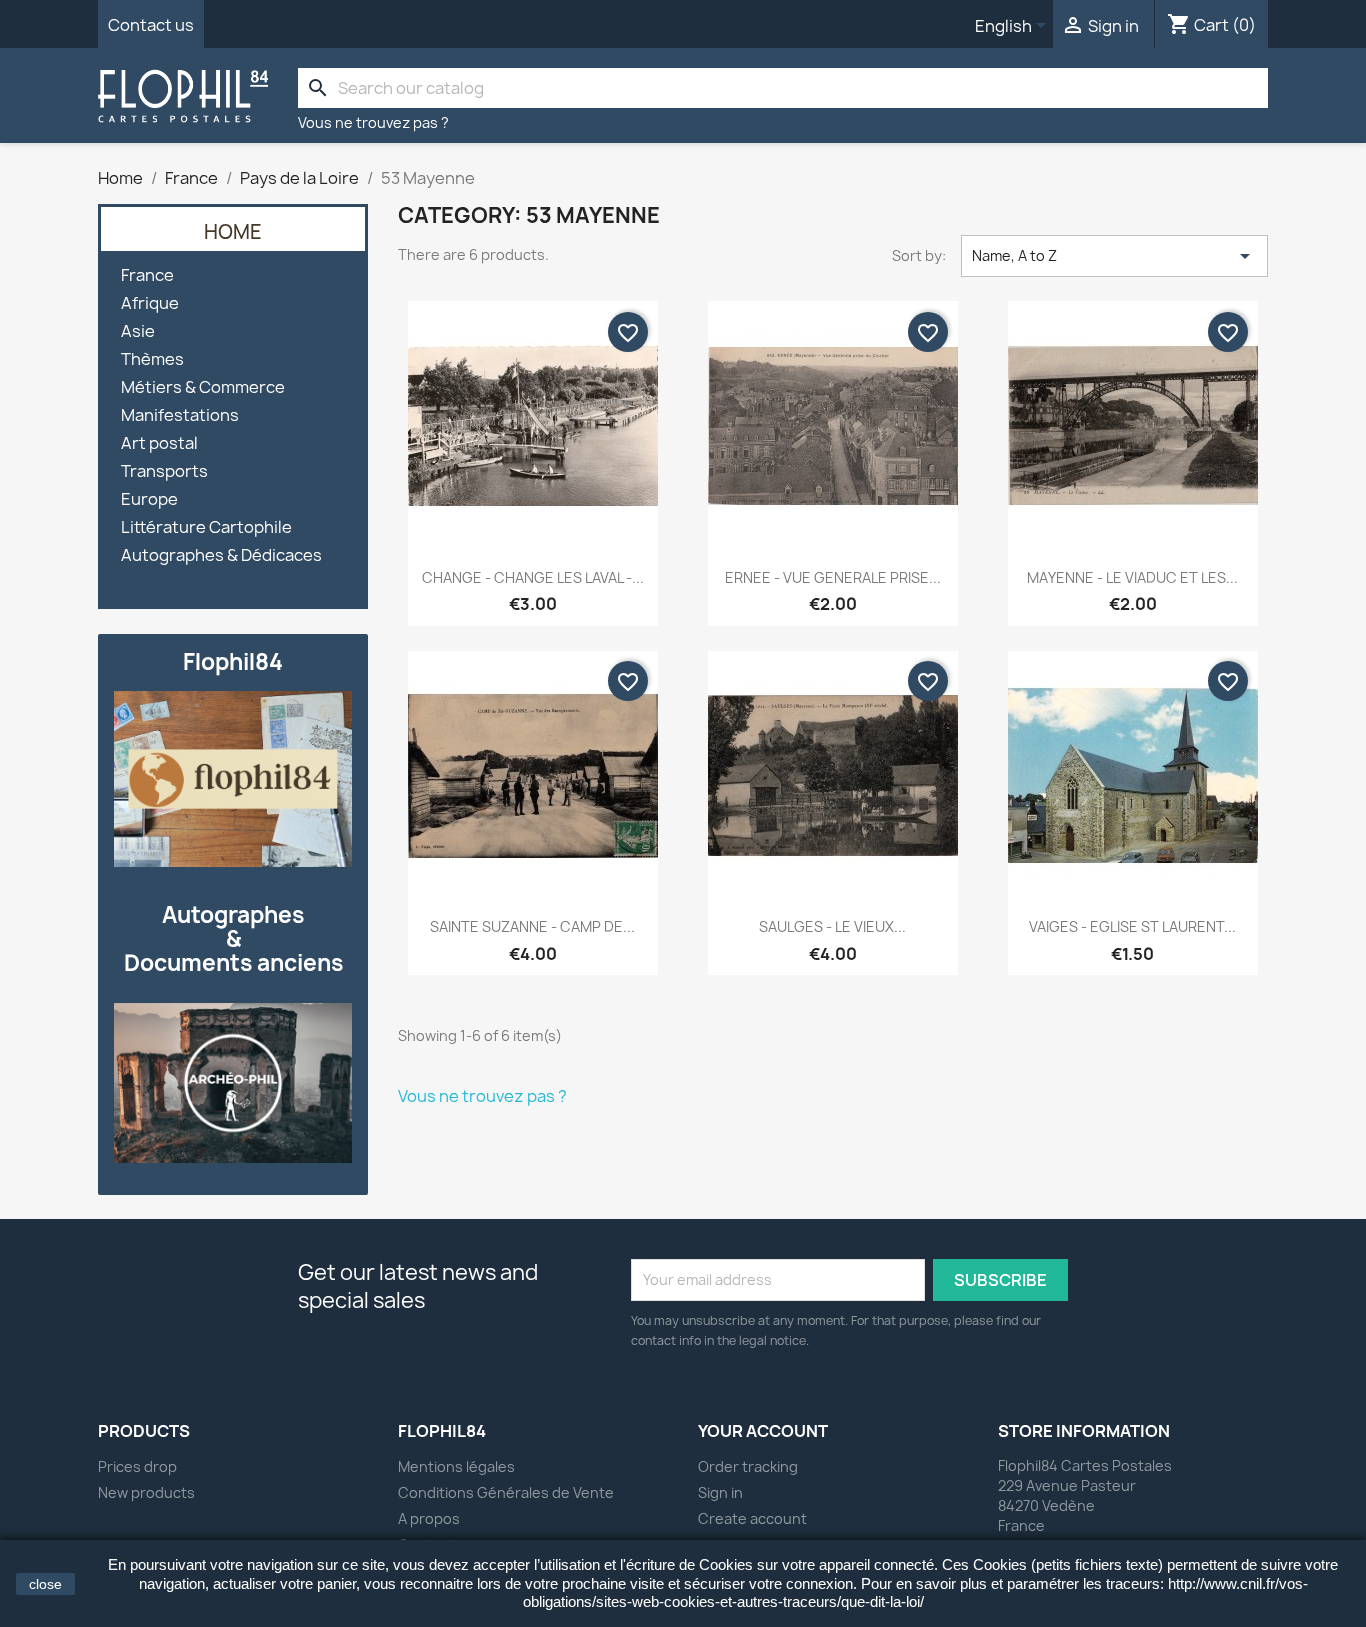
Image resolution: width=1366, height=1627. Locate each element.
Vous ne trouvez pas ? (373, 122)
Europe (149, 499)
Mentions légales (456, 1466)
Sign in (720, 1492)
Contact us (151, 25)
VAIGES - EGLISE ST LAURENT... (1132, 926)
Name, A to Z (1115, 256)
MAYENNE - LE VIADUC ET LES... (1132, 577)
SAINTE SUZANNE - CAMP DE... (532, 926)
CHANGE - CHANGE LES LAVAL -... (533, 577)
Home (233, 232)
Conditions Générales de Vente (506, 1492)
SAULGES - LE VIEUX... (832, 926)
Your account (763, 1431)
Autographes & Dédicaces (221, 555)
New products (146, 1492)
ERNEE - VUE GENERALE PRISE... (833, 577)
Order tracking (748, 1466)
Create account (752, 1518)
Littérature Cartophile (206, 527)
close (45, 1584)
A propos (429, 1518)
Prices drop (137, 1466)
